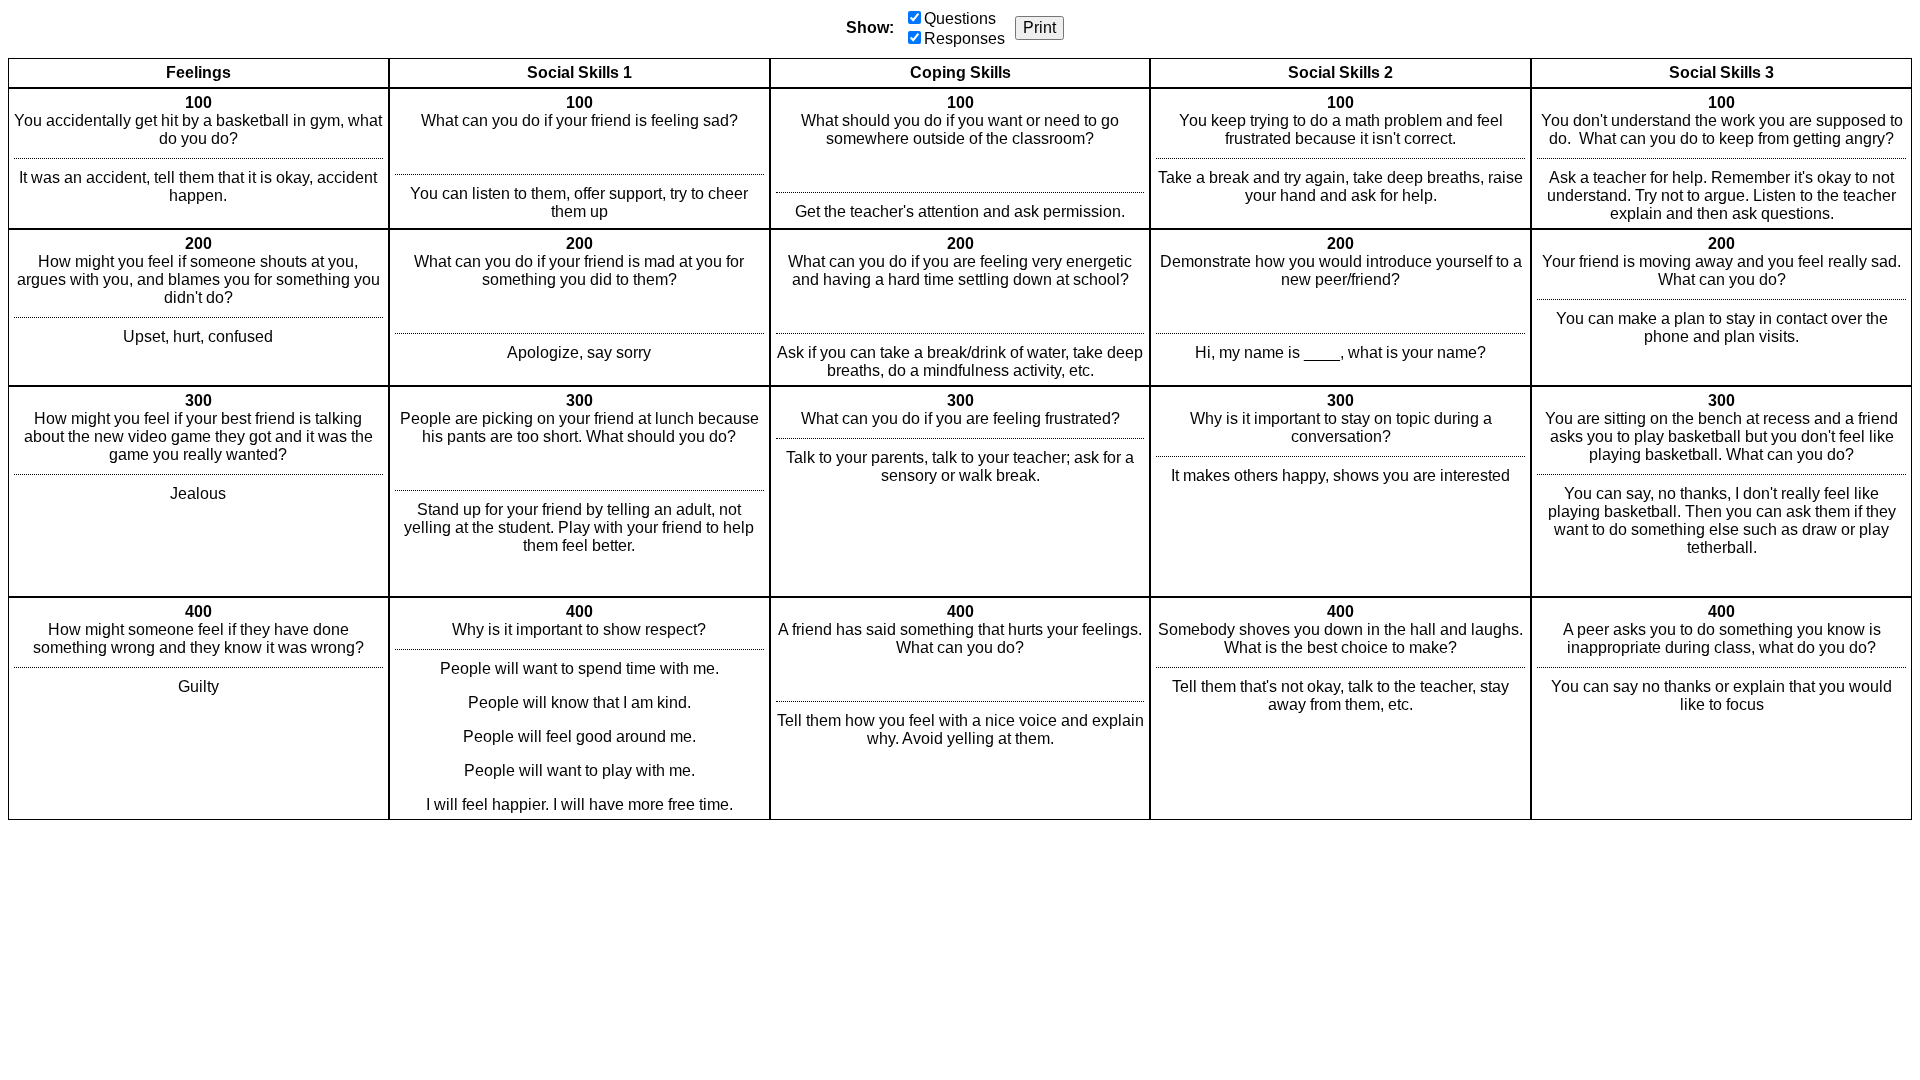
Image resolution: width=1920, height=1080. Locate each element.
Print (1039, 27)
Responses (964, 38)
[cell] (198, 158)
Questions (960, 18)
